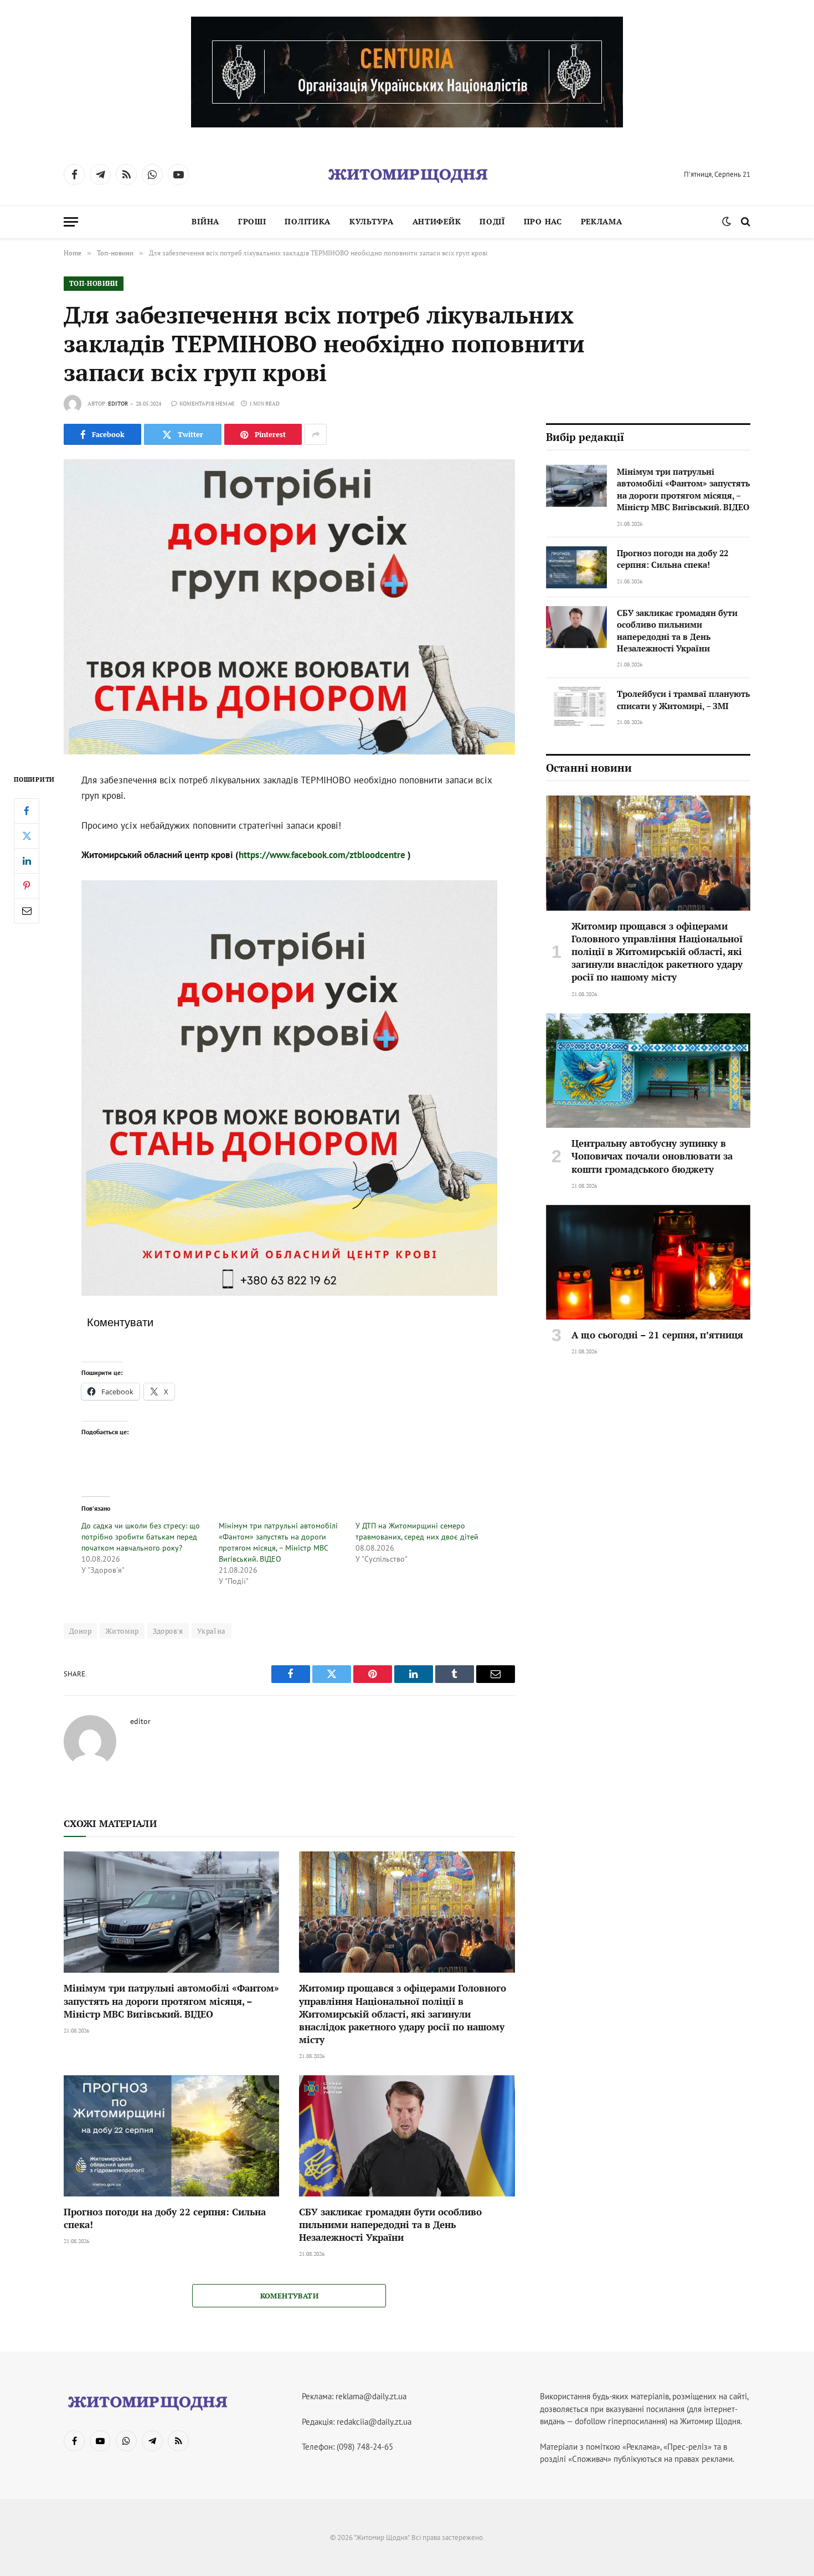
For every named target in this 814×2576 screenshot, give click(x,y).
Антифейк (437, 221)
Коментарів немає (207, 404)
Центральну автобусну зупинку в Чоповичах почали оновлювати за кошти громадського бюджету (652, 1156)
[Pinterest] (27, 885)
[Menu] (71, 222)
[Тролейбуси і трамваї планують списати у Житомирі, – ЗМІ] (576, 708)
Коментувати (289, 2296)
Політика (308, 221)
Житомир (122, 1631)
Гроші (252, 221)
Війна (205, 221)
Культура (372, 221)
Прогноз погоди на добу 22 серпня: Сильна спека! (165, 2218)
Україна (212, 1631)
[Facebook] (27, 810)
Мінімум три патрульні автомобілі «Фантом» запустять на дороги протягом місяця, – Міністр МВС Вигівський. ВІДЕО (171, 2001)
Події (492, 221)
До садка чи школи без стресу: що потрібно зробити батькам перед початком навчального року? (142, 1537)
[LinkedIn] (27, 860)
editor (118, 404)
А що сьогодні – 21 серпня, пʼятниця (657, 1335)
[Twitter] (27, 835)
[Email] (27, 910)
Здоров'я (168, 1631)
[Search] (745, 222)
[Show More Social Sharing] (316, 434)
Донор (80, 1631)
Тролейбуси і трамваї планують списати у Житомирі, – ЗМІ (683, 699)
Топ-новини (94, 283)
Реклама (602, 221)
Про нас (543, 221)
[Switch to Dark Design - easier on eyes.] (727, 222)
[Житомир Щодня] (407, 175)
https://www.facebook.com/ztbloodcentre (322, 855)
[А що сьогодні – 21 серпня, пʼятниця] (648, 1263)
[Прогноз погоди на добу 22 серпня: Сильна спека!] (171, 2136)
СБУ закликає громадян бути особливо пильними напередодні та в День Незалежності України (390, 2225)
